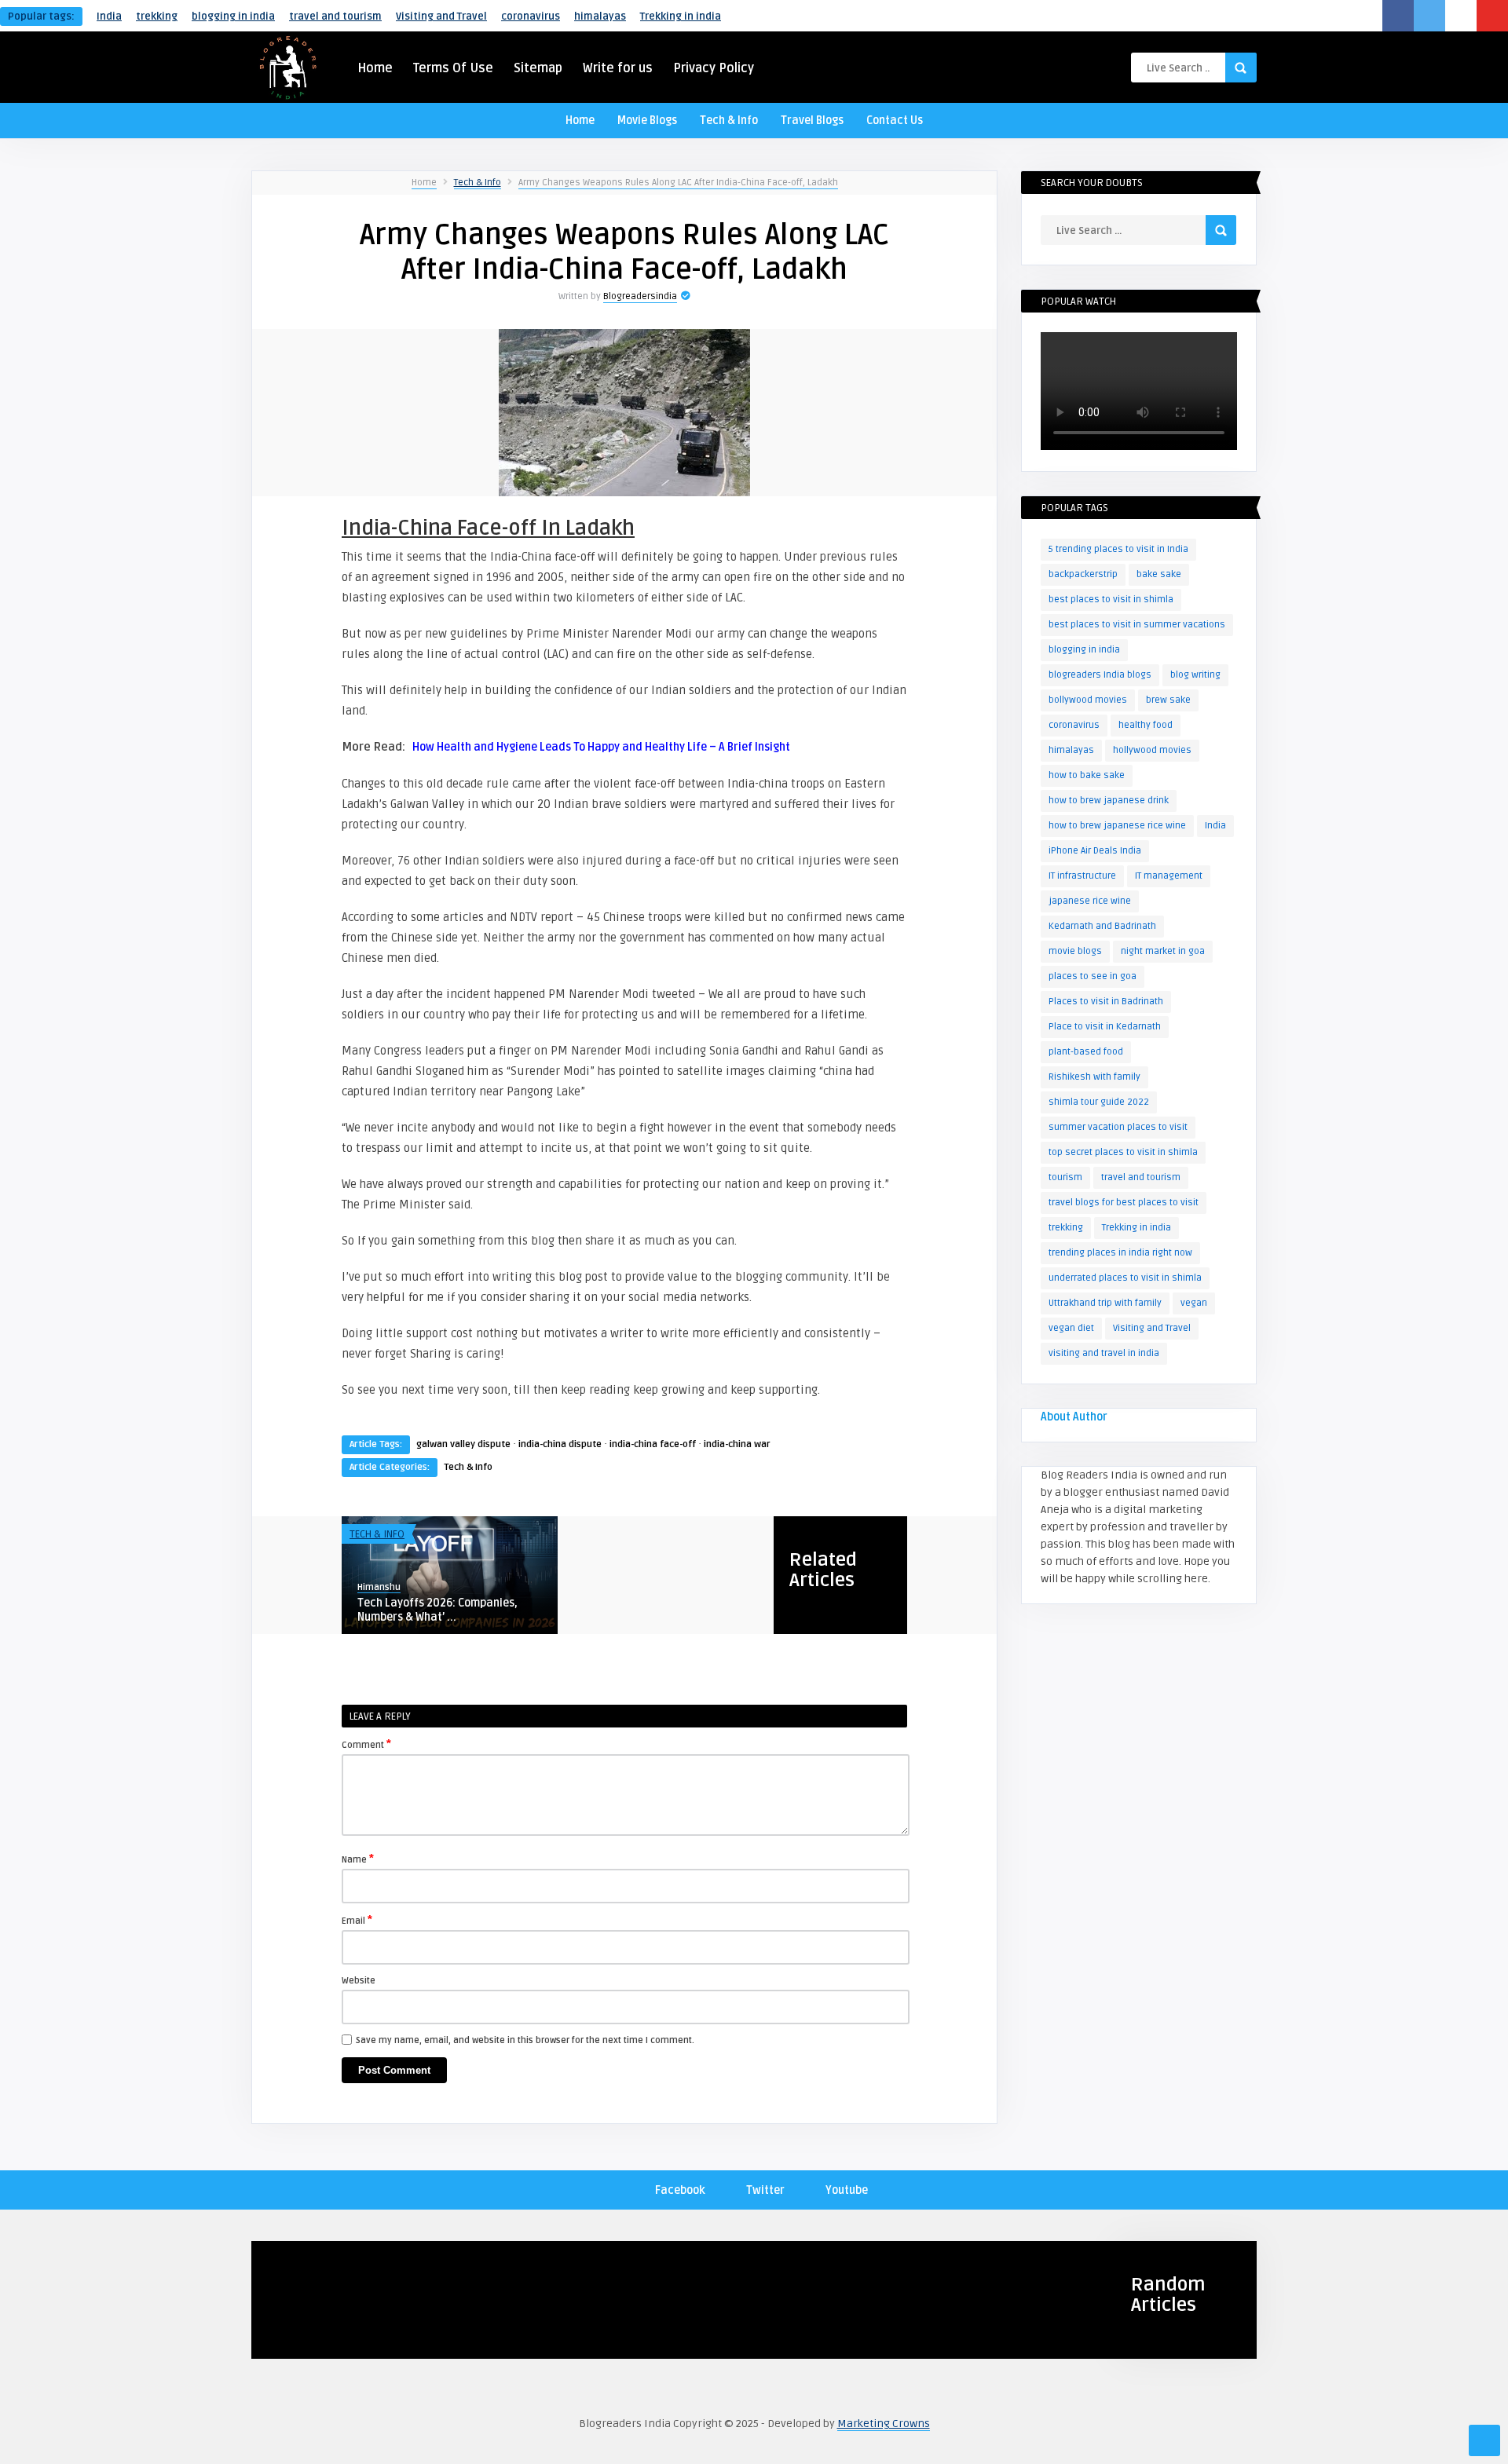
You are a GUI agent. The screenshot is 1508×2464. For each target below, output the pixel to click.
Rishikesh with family (1094, 1077)
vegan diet (1071, 1328)
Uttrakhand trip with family (1105, 1303)
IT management (1169, 876)
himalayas (600, 16)
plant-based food (1086, 1052)
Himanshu (379, 1587)
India (109, 16)
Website (359, 1981)
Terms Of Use (453, 68)
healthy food (1146, 725)
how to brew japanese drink (1109, 801)
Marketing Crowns (884, 2424)
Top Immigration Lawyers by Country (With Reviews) (339, 2321)
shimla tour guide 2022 (1099, 1102)
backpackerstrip (1083, 574)
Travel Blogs (812, 121)
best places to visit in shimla (1111, 600)
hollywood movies (1152, 750)
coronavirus (531, 16)
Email (357, 1920)
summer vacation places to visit (1118, 1127)
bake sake (1159, 574)
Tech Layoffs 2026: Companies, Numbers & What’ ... (437, 1610)
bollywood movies (1088, 700)
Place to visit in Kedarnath (1105, 1027)
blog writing (1195, 675)
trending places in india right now (1120, 1253)
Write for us (618, 68)
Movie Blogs (647, 121)
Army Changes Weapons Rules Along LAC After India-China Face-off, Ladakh (678, 183)
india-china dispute (560, 1444)
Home (375, 68)
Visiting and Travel (441, 16)
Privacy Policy (714, 68)
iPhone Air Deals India (1095, 851)
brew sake (1168, 700)
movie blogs (1075, 951)
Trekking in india (681, 16)
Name (358, 1859)
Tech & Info (729, 121)
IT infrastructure (1082, 876)
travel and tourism (335, 16)
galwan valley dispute (463, 1444)
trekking (157, 16)
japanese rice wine (1090, 901)
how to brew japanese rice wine (1117, 826)
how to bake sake (1087, 775)
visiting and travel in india (1104, 1353)
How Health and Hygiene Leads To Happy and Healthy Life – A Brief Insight (601, 747)
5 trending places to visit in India (1118, 549)
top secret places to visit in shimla (1123, 1152)
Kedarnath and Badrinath (1102, 926)
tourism (1065, 1177)
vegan (1194, 1303)
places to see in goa (1093, 976)
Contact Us (895, 121)
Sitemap (538, 68)
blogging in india (233, 16)
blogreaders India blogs (1100, 675)
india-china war (737, 1444)
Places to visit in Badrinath (1106, 1002)
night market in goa (1163, 951)
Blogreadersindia (640, 296)
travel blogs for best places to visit (1124, 1203)
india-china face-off (653, 1444)
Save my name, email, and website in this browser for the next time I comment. (525, 2040)
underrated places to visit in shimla (1125, 1278)
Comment (366, 1744)
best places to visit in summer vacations (1137, 625)
